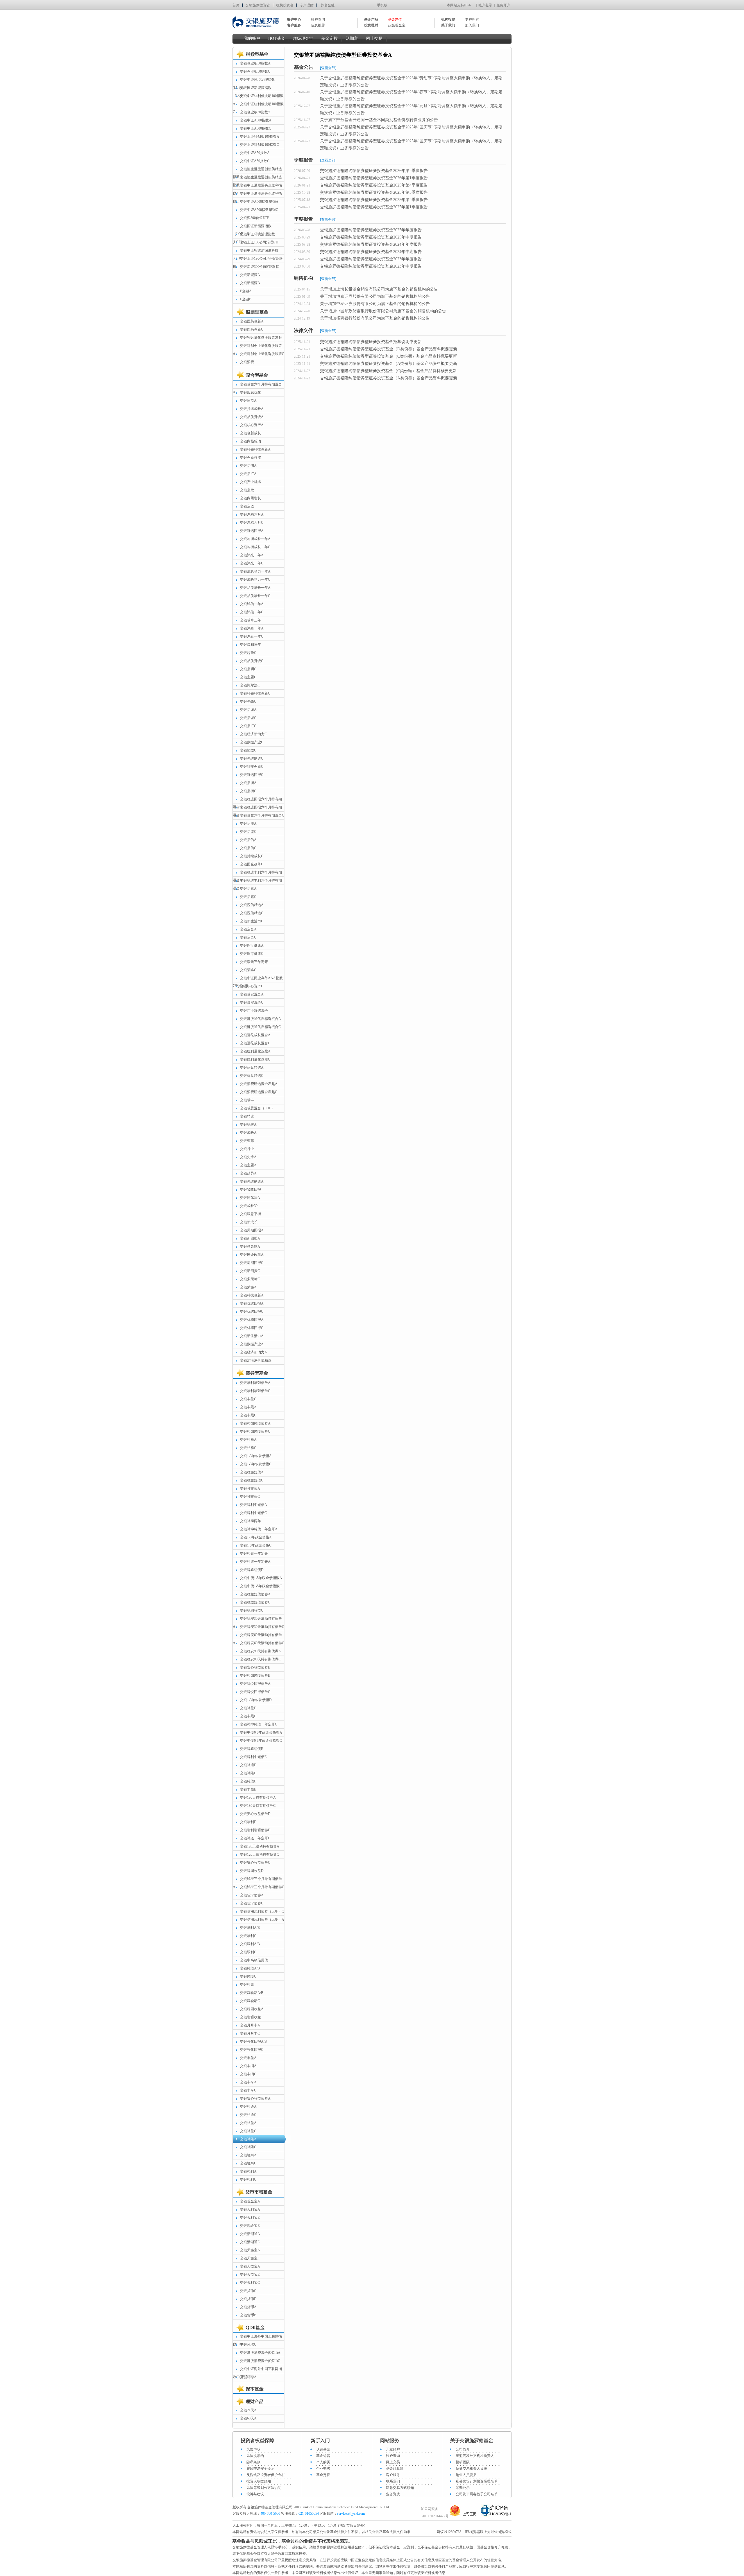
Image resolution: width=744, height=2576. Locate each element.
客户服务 (393, 2475)
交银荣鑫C (248, 970)
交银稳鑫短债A (252, 1472)
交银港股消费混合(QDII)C (260, 2361)
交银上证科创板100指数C (260, 145)
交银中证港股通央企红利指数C (257, 197)
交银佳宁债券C (252, 1903)
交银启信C (248, 848)
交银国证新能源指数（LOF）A (252, 230)
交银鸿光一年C (252, 563)
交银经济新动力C (253, 734)
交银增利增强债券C (255, 1391)
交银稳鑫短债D (252, 1570)
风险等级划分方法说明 (264, 2488)
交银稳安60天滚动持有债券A (257, 1639)
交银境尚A (248, 2155)
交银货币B (248, 2315)
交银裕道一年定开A (255, 1562)
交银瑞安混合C (252, 1002)
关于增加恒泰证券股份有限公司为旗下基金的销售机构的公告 (375, 296)
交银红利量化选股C (255, 1059)
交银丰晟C (248, 1415)
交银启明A (248, 466)
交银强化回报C (252, 2050)
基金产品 (371, 19)
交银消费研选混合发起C (259, 1092)
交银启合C (248, 937)
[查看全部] (328, 68)
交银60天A (248, 2418)
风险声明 (253, 2449)
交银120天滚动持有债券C (260, 1854)
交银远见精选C (252, 1076)
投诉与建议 (255, 2494)
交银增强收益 (251, 2017)
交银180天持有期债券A (258, 1798)
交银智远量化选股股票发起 (261, 338)
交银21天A (248, 2410)
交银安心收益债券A (255, 2098)
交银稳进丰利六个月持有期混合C (257, 884)
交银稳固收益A (252, 2009)
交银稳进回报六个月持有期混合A (257, 803)
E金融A (246, 291)
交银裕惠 (247, 1985)
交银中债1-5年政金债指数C (261, 1586)
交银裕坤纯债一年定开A (259, 1529)
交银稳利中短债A (254, 1505)
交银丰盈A (248, 2058)
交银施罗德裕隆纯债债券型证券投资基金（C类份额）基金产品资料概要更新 (388, 356)
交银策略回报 (251, 1190)
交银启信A (248, 840)
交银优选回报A (252, 1303)
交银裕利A (248, 2171)
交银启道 (247, 506)
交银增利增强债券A (255, 1383)
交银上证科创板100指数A (260, 137)
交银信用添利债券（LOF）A (262, 1920)
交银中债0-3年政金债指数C (261, 1741)
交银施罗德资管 (258, 5)
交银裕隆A (248, 2139)
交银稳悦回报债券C (255, 1692)
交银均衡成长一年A (255, 539)
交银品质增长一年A (255, 588)
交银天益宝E (250, 2274)
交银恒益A (248, 401)
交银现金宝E (250, 2226)
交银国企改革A (252, 1255)
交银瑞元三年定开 (254, 962)
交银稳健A (248, 1124)
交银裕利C (248, 2179)
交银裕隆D (248, 1773)
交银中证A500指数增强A (259, 202)
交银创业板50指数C (255, 71)
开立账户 (393, 2449)
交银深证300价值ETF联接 (260, 267)
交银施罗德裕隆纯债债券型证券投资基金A (343, 55)
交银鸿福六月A (252, 514)
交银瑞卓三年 (251, 620)
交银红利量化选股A (255, 1051)
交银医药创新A (252, 321)
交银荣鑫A (248, 1287)
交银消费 (247, 362)
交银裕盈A (248, 2123)
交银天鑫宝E (250, 2258)
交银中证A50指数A (255, 153)
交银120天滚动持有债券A (260, 1846)
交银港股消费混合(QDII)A (260, 2353)
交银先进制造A (252, 1181)
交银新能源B (250, 283)
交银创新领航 (251, 458)
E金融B (246, 299)
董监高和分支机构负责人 (475, 2456)
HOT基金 (277, 38)
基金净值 (395, 19)
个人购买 (323, 2462)
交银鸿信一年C (252, 612)
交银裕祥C (248, 1448)
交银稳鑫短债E (252, 1749)
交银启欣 (247, 490)
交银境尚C (248, 2163)
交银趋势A (248, 1173)
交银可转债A (250, 1488)
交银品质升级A (252, 417)
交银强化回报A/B (253, 2042)
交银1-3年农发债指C (256, 1464)
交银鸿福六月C (252, 523)
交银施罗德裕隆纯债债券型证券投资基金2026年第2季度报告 (374, 171)
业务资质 (393, 2494)
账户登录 (485, 5)
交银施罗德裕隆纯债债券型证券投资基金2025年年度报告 (371, 230)
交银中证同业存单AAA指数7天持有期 (258, 982)
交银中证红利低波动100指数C (258, 108)
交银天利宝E (250, 2218)
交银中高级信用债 (254, 1960)
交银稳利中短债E (253, 1757)
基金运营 (323, 2456)
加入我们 (472, 25)
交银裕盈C (248, 2131)
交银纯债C (248, 1976)
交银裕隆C (248, 2147)
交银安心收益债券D (255, 1814)
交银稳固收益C (252, 1610)
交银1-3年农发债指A (256, 1456)
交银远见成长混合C (255, 1043)
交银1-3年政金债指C (256, 1545)
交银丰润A (248, 2066)
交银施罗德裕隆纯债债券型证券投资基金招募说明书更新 (371, 342)
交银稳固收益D (252, 1871)
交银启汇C (248, 726)
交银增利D (248, 1822)
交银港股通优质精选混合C (260, 1027)
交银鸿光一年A (252, 555)
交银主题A (248, 1165)
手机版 (382, 5)
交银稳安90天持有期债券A (261, 1651)
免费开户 (503, 5)
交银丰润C (248, 2074)
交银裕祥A (248, 1440)
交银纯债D (248, 1781)
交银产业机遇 (251, 482)
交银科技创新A (252, 1295)
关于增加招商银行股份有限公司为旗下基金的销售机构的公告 (375, 318)
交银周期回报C (252, 1263)
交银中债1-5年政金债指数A (261, 1578)
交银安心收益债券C (255, 1863)
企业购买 (323, 2469)
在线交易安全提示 (260, 2469)
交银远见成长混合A (255, 1035)
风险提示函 (255, 2456)
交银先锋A (248, 1157)
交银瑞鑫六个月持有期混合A (257, 388)
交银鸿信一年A (252, 604)
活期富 (352, 38)
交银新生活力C (252, 921)
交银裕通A (248, 2107)
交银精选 (247, 1116)
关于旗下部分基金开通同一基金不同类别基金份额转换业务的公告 (379, 120)
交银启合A (248, 929)
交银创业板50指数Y (255, 112)
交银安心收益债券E (255, 1667)
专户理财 (307, 5)
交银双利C (248, 1952)
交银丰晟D (248, 1716)
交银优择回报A (252, 1320)
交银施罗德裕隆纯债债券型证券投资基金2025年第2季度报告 (374, 200)
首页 (236, 5)
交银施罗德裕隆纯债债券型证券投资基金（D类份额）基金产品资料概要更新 (389, 349)
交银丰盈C (248, 1399)
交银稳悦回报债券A (255, 1684)
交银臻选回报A (252, 531)
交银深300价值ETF (254, 218)
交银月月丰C (250, 2033)
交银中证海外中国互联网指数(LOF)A (257, 2373)
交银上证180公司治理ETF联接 (258, 262)
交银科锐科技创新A (255, 449)
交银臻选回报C (252, 775)
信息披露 (318, 25)
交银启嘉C (248, 897)
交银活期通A (250, 2234)
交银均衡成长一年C (255, 547)
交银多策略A (250, 1246)
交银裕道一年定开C (255, 1838)
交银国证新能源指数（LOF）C (252, 92)
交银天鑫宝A (250, 2250)
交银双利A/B (250, 1944)
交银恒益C (248, 750)
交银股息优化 (251, 392)
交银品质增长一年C (255, 596)
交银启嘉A (248, 889)
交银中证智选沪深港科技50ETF (256, 254)
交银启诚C (248, 718)
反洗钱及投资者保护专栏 (266, 2475)
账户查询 (318, 19)
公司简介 (463, 2449)
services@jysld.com (351, 2514)
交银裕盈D (248, 1708)
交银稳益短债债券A (255, 1594)
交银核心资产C (252, 986)
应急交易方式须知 (400, 2488)
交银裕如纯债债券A (255, 1423)
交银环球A (248, 2377)
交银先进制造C (252, 758)
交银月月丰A (250, 2025)
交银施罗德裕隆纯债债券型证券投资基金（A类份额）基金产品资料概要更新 (389, 364)
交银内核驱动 (251, 441)
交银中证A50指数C (255, 161)
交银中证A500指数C (256, 128)
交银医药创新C (252, 329)
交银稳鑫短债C (252, 1480)
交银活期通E (250, 2242)
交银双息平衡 (251, 1214)
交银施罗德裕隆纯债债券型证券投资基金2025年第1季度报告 (374, 207)
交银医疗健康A (252, 946)
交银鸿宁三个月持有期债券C (262, 1887)
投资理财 (371, 25)
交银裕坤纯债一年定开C (259, 1724)
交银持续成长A (252, 409)
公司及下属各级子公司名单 (477, 2494)
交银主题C (248, 677)
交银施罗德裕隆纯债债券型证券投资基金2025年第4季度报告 (374, 185)
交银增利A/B (250, 1928)
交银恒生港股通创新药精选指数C (257, 181)
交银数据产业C (252, 742)
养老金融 (328, 5)
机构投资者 (285, 5)
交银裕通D (248, 1765)
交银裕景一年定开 (254, 1554)
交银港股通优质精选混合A (261, 1019)
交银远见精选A (252, 1068)
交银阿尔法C (250, 685)
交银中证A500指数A (256, 120)
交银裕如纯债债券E (255, 1676)
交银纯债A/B (250, 1968)
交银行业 (247, 1149)
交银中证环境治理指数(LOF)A (254, 238)
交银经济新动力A (254, 1352)
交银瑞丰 (247, 1100)
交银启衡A (248, 783)
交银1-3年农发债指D (256, 1700)
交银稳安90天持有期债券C (260, 1659)
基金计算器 (395, 2469)
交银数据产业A (252, 1344)
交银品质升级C (252, 661)
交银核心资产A (252, 425)
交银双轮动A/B (252, 1993)
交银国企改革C (252, 864)
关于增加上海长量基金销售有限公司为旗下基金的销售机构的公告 (379, 289)
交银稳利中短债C (253, 1513)
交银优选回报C (252, 1312)
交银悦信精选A (252, 905)
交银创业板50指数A (255, 63)
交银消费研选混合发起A (259, 1084)
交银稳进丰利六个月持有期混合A (257, 876)
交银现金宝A (250, 2201)
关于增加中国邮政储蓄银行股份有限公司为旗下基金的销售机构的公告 (383, 311)
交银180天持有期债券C (258, 1806)
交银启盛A (248, 824)
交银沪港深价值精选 (256, 1360)
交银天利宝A (250, 2209)
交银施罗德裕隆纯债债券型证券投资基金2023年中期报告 (371, 266)
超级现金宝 (397, 25)
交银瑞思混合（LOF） (257, 1108)
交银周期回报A (252, 1230)
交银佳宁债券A (252, 1895)
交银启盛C (248, 832)
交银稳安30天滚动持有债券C (262, 1627)
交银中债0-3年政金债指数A (261, 1732)
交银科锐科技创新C (255, 693)
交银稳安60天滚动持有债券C (262, 1643)
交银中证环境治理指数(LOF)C (254, 84)
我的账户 (252, 38)
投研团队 (463, 2462)
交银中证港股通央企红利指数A (257, 189)
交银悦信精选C (252, 913)
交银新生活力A (252, 1336)
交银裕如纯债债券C (255, 1431)
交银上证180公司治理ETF (260, 242)
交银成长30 (249, 1206)
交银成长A (248, 1133)
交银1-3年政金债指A (256, 1537)
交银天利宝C (250, 2283)
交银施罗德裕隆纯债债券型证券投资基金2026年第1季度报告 (374, 178)
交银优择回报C (252, 1328)
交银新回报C (250, 1271)
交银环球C (248, 2344)
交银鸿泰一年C (252, 636)
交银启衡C (248, 791)
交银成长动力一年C (255, 580)
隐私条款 (253, 2462)
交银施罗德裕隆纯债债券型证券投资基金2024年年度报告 (371, 244)
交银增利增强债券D (255, 1830)
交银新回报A (250, 1238)
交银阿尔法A (250, 1198)
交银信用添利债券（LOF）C (262, 1911)
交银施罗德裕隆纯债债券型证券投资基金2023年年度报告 (371, 259)
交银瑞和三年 (251, 645)
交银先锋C (248, 702)
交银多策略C (250, 1279)
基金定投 (330, 38)
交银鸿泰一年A (252, 628)
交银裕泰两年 (251, 1521)
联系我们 (393, 2481)
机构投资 (448, 19)
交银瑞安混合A (252, 994)
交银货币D (248, 2299)
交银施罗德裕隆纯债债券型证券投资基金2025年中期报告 (371, 237)
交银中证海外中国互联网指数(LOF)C (257, 2340)
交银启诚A (248, 710)
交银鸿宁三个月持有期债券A (257, 1883)
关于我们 (448, 25)
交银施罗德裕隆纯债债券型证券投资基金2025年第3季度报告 (374, 192)
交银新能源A (250, 275)
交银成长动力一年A (255, 571)
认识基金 (323, 2449)
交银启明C (248, 669)
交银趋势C (248, 653)
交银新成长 (249, 1222)
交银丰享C (248, 2090)
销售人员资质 (466, 2475)
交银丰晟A (248, 1407)
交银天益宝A (250, 2266)
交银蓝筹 (247, 1141)
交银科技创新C (252, 767)
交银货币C (248, 2291)
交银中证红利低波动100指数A (258, 100)
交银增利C (248, 1936)
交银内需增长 (251, 498)
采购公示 (463, 2488)
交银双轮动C (250, 2001)
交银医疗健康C (252, 954)
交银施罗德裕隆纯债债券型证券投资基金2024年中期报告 (371, 252)
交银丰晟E (248, 1789)
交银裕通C (248, 2115)
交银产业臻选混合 (254, 1011)
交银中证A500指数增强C (259, 210)
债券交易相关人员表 (471, 2469)
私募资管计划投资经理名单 (477, 2481)
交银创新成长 (251, 433)
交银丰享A (248, 2082)
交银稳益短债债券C (255, 1602)
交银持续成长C (252, 856)
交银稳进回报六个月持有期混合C (257, 811)
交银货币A (248, 2307)
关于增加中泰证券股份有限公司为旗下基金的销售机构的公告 (375, 304)
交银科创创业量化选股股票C (262, 354)
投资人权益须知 (259, 2481)
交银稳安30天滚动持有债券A (257, 1622)
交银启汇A (248, 474)
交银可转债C (250, 1497)
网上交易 (374, 38)
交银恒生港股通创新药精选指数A (257, 173)
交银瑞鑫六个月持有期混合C (262, 815)
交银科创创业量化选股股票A (257, 350)
